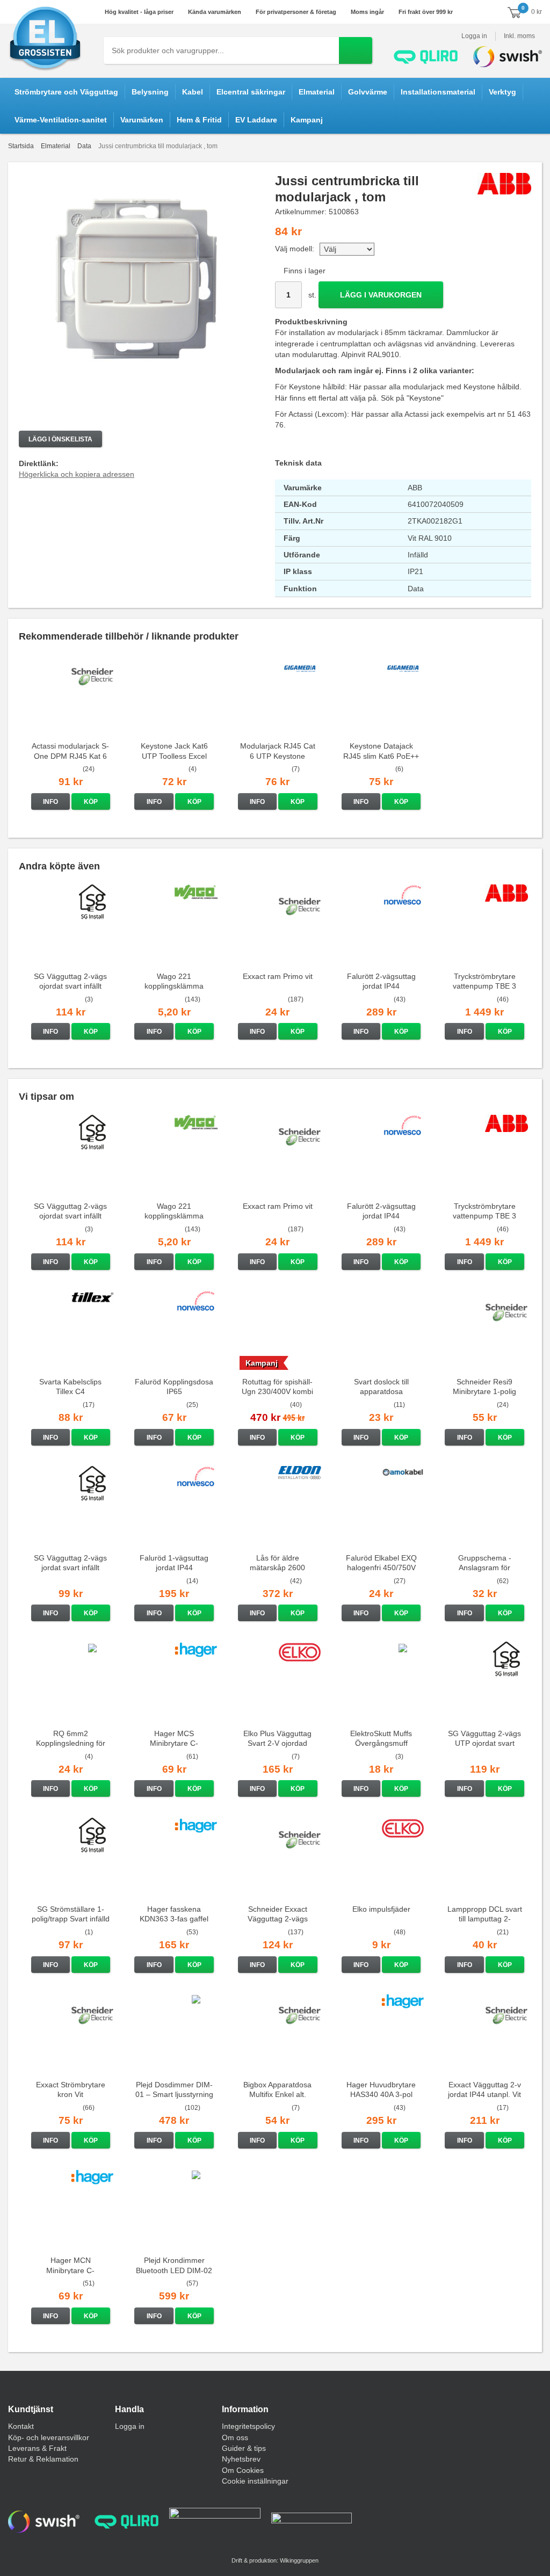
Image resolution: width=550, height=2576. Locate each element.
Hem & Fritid (199, 120)
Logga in (474, 36)
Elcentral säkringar (251, 92)
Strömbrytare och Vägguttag (66, 92)
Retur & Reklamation (43, 2459)
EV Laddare (256, 120)
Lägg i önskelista (60, 439)
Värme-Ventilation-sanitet (61, 120)
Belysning (150, 92)
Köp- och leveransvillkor (49, 2437)
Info (50, 802)
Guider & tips (244, 2448)
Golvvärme (368, 92)
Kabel (193, 92)
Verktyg (502, 92)
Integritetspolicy (248, 2426)
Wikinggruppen (299, 2560)
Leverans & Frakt (37, 2448)
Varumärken (142, 120)
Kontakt (21, 2426)
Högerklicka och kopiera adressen (77, 474)
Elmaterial (317, 92)
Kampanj (307, 120)
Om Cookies (243, 2470)
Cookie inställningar (255, 2481)
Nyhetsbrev (241, 2459)
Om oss (235, 2437)
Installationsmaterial (438, 92)
